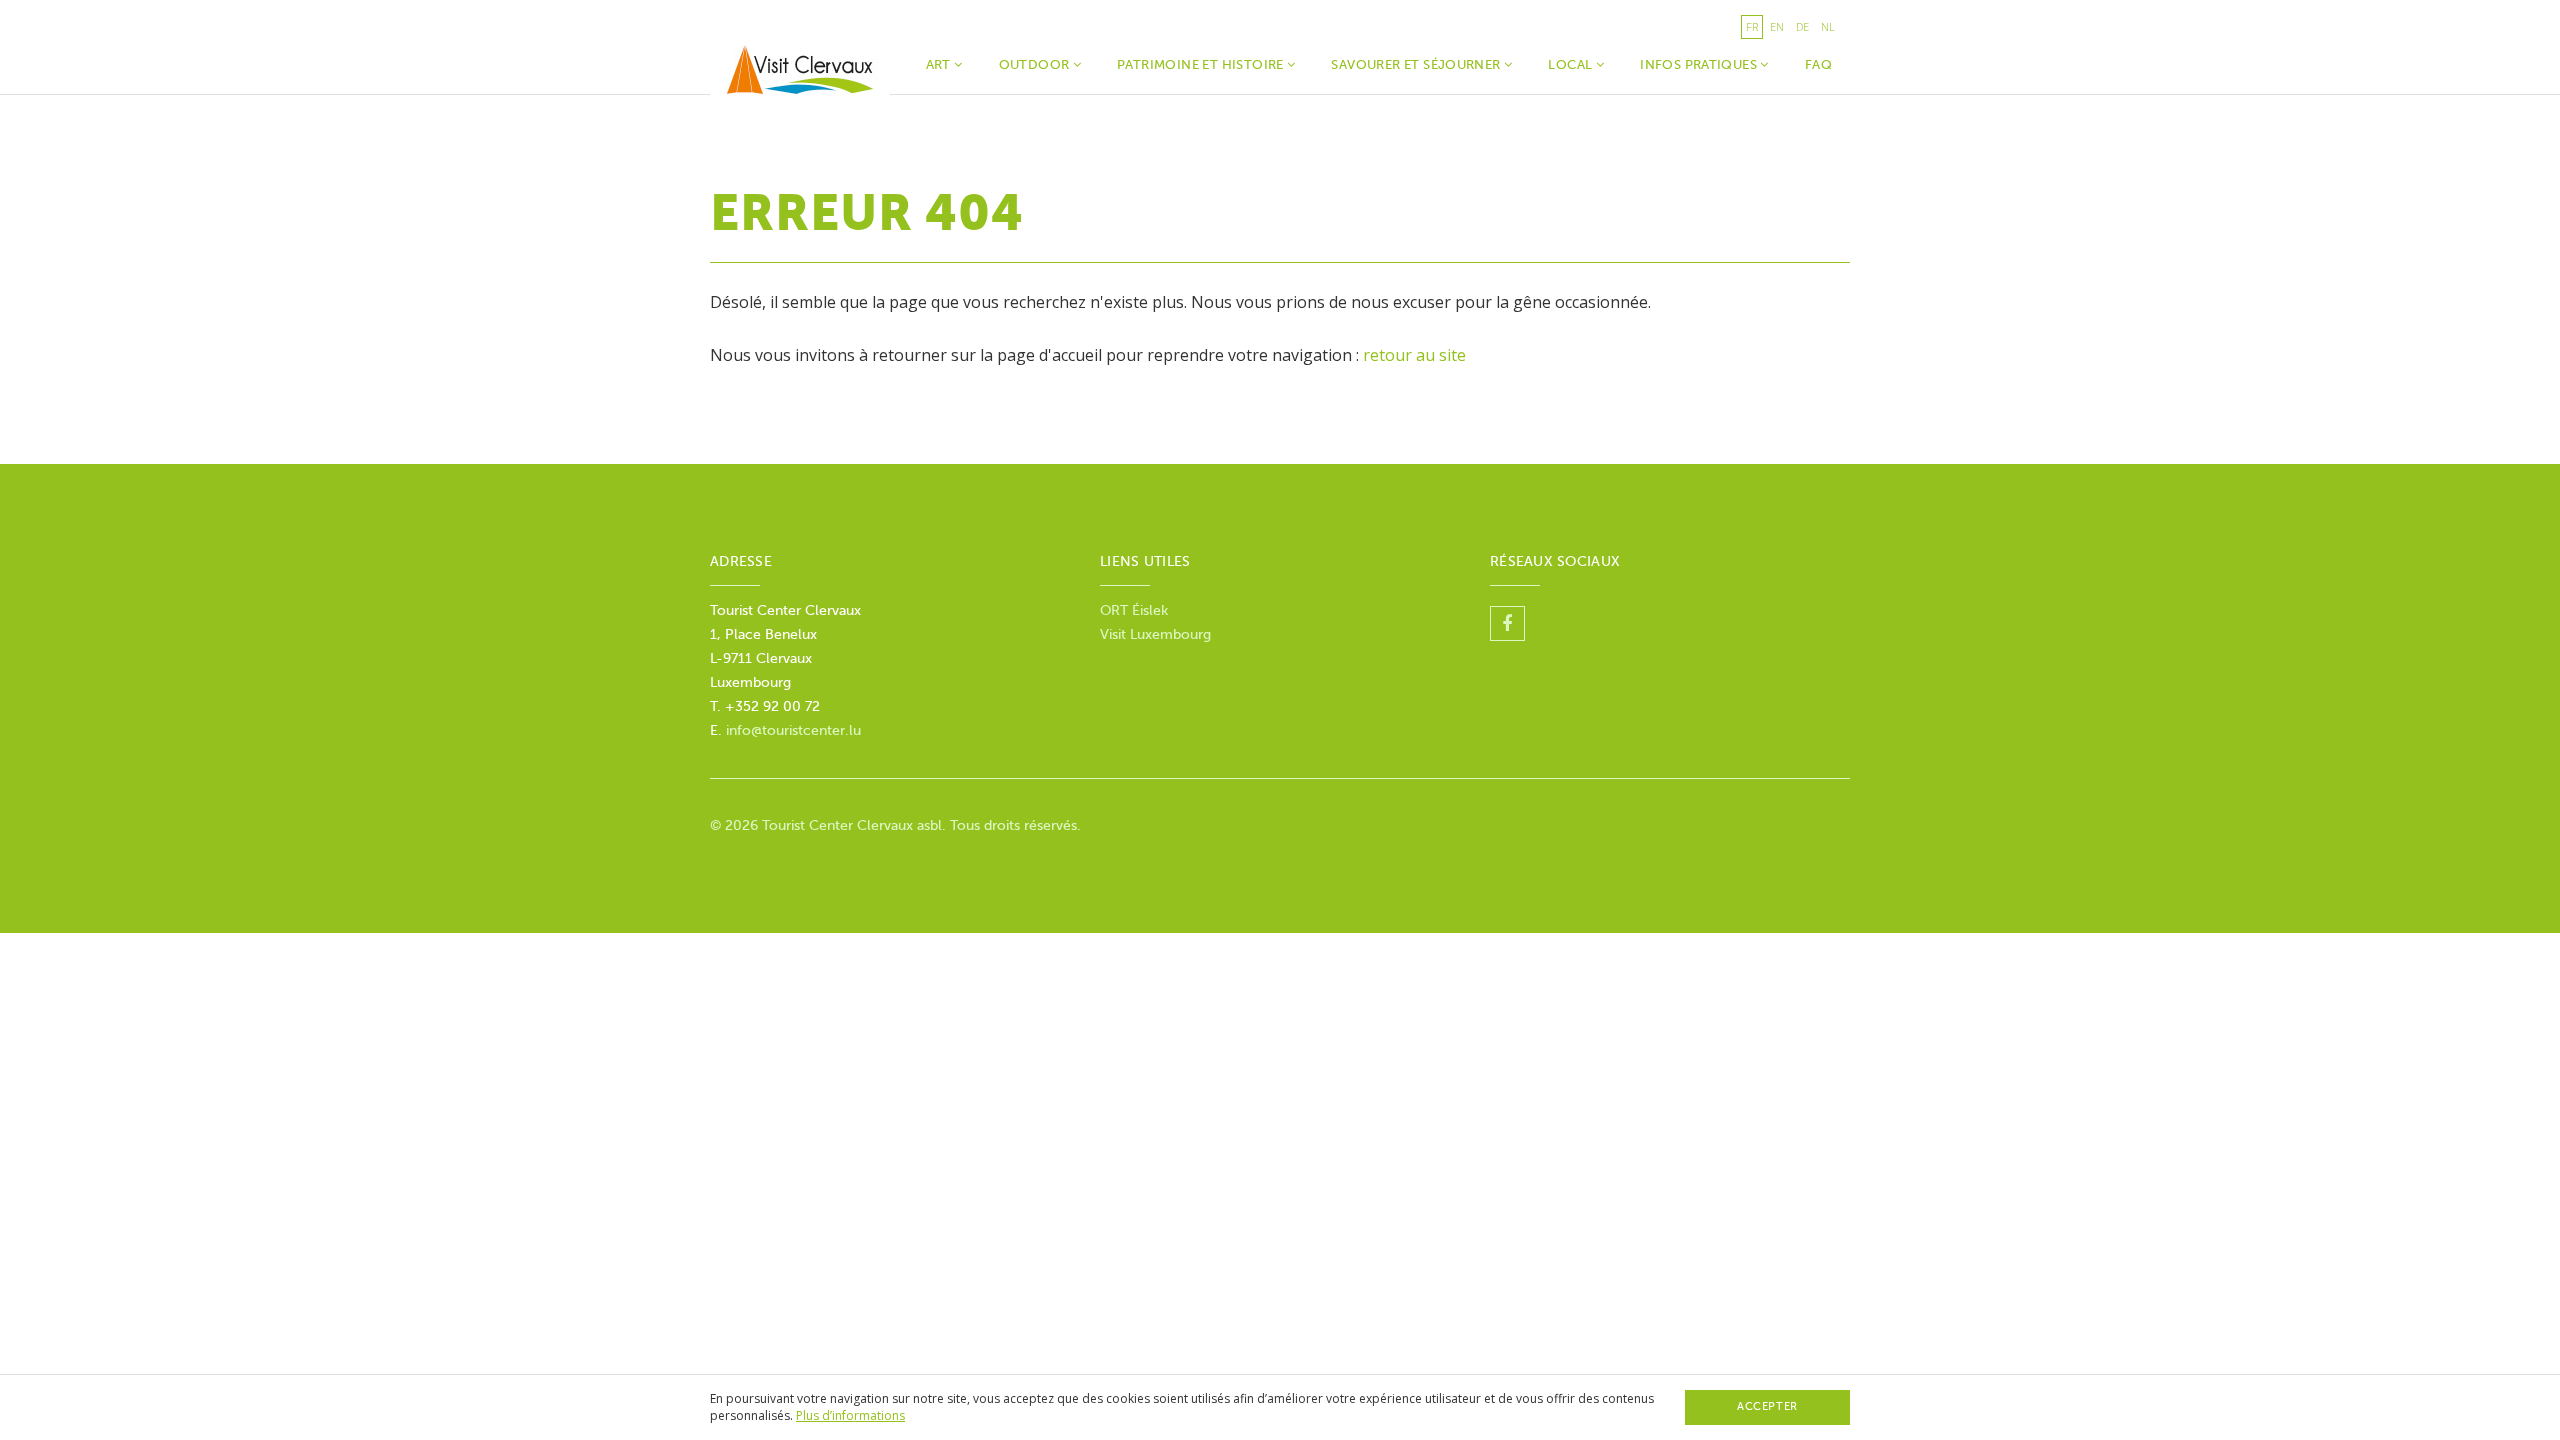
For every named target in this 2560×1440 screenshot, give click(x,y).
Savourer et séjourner (1417, 64)
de (1802, 26)
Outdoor (1036, 64)
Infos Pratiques (1700, 64)
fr (1752, 26)
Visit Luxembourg (1155, 634)
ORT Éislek (1134, 610)
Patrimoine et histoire (1202, 64)
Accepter (1767, 1406)
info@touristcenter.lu (793, 730)
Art (940, 64)
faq (1818, 64)
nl (1828, 26)
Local (1571, 64)
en (1777, 26)
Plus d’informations (850, 1415)
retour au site (1414, 355)
